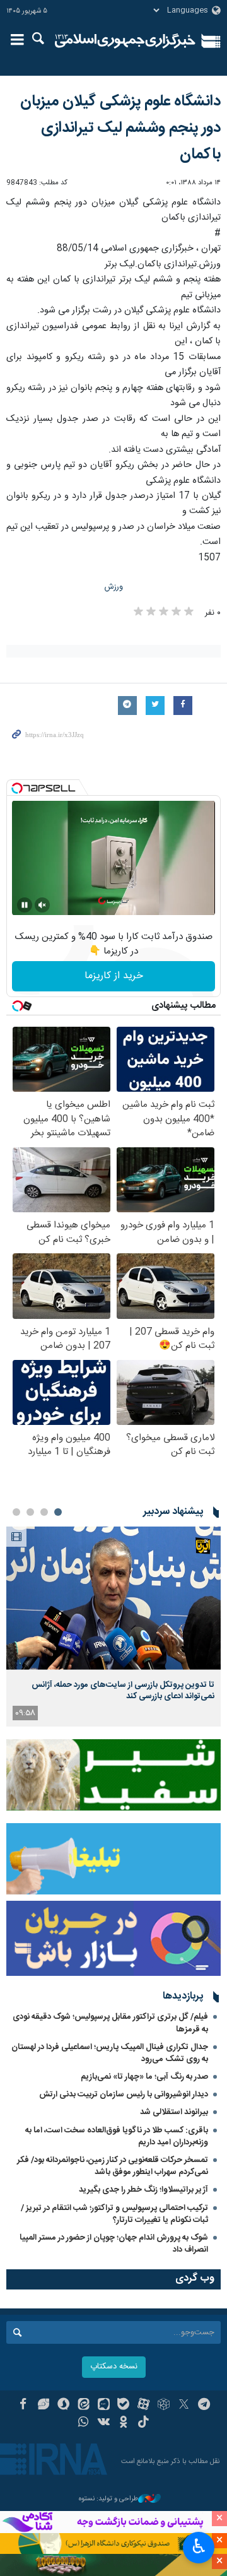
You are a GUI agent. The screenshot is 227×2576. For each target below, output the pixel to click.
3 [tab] (30, 1512)
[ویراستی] (43, 2406)
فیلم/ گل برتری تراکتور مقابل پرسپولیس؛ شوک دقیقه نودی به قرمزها (110, 2023)
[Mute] (42, 905)
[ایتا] (84, 2406)
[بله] (124, 2406)
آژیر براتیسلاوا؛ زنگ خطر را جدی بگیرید (143, 2190)
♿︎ (199, 2546)
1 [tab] (58, 1512)
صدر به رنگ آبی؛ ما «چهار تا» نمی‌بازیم (144, 2077)
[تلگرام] (204, 2406)
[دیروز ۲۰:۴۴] (113, 1598)
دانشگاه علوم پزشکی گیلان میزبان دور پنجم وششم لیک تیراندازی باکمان (120, 128)
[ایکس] (184, 2406)
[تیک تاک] (143, 2423)
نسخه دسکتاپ (114, 2367)
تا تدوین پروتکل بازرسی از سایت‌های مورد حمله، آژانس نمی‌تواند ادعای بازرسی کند (123, 1691)
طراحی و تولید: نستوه (108, 2499)
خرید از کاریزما (114, 976)
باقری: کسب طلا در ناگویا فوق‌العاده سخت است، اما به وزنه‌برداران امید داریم (117, 2136)
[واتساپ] (84, 2423)
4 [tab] (16, 1512)
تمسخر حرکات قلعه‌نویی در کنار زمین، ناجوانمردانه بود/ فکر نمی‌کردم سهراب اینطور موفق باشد (113, 2166)
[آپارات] (143, 2406)
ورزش (114, 587)
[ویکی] (104, 2423)
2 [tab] (44, 1512)
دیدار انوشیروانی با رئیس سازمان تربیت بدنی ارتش (123, 2094)
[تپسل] (17, 788)
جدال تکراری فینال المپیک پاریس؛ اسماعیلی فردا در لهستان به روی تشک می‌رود (110, 2053)
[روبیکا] (164, 2406)
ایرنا (125, 41)
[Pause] (25, 905)
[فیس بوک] (23, 2406)
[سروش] (63, 2406)
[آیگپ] (104, 2406)
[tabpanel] (113, 1627)
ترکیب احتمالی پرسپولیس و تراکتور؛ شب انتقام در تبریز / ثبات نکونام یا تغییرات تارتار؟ (114, 2214)
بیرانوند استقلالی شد (174, 2112)
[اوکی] (124, 2423)
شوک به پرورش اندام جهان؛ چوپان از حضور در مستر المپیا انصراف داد (114, 2244)
